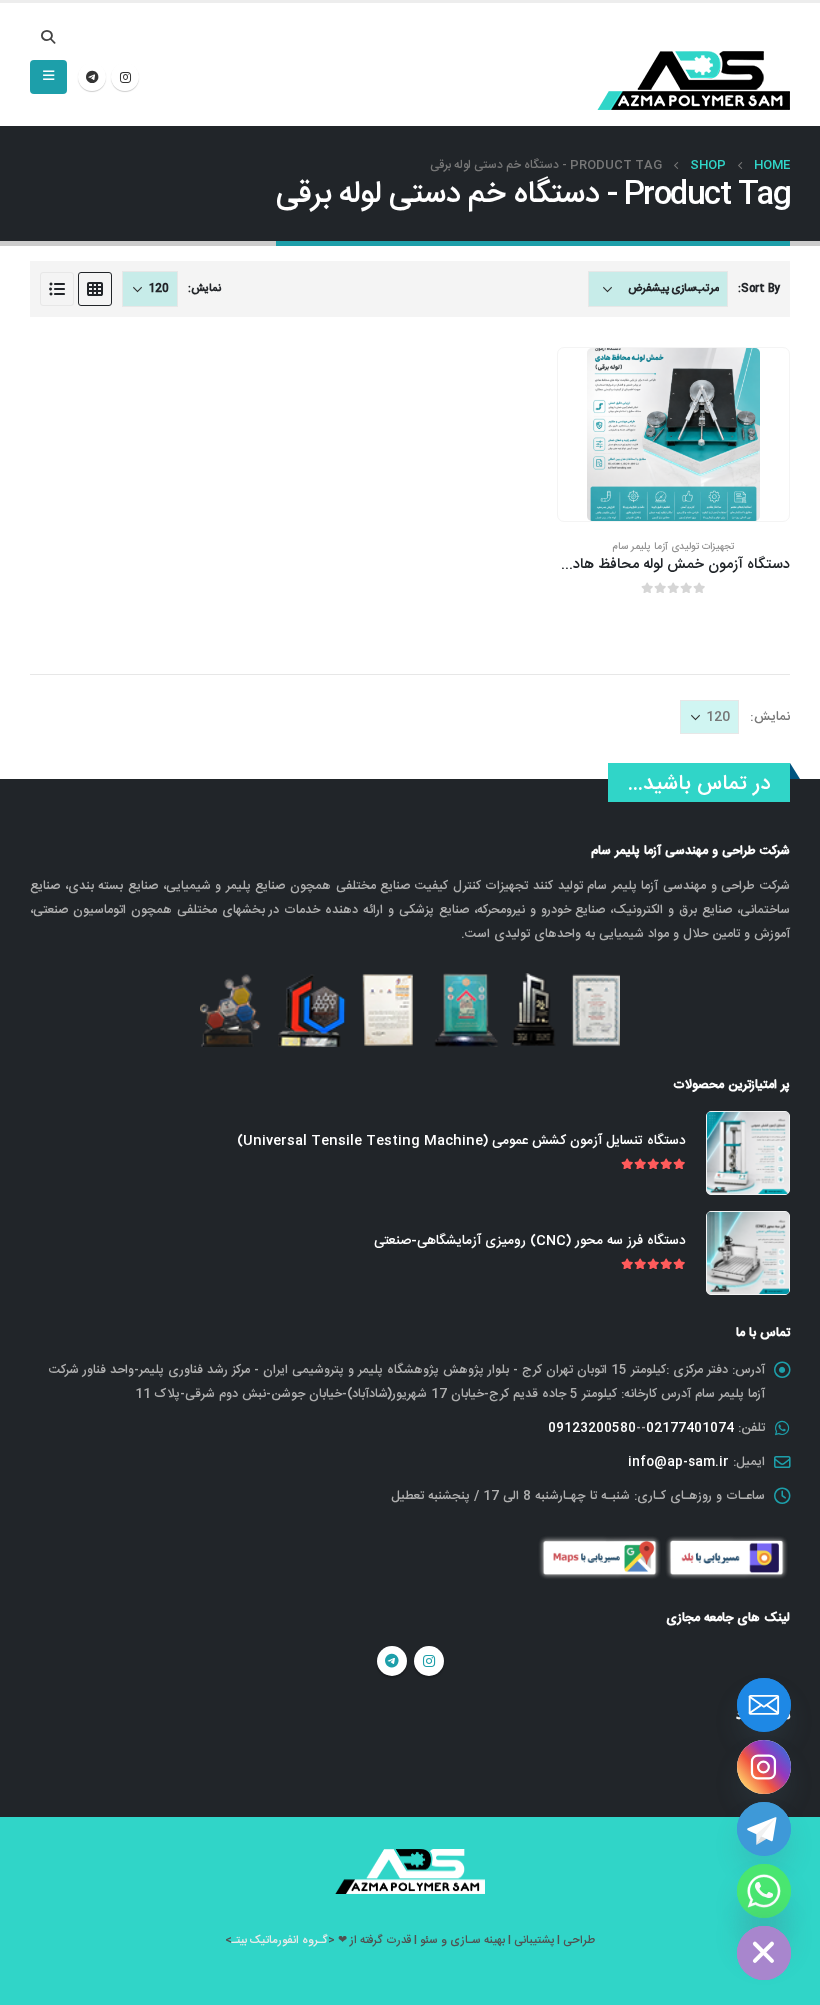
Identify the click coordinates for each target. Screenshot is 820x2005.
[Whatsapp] (764, 1891)
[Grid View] (95, 289)
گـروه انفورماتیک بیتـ (280, 1940)
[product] (673, 434)
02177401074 (690, 1428)
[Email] (764, 1705)
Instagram (429, 1661)
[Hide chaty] (764, 1953)
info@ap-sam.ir (678, 1462)
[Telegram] (92, 77)
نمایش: (204, 288)
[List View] (57, 289)
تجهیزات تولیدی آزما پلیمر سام (673, 546)
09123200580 (592, 1428)
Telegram (392, 1661)
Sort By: (759, 288)
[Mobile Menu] (48, 77)
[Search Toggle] (48, 39)
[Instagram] (125, 77)
